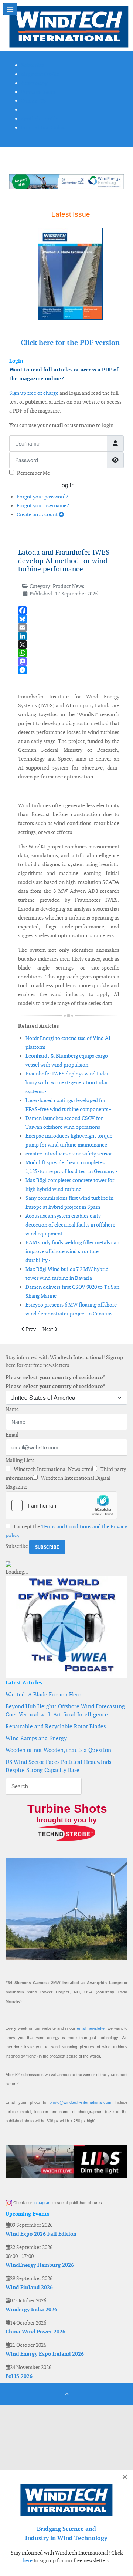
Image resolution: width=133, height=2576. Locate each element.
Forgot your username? (43, 505)
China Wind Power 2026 (35, 2332)
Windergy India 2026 (31, 2309)
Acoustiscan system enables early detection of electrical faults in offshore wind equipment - (70, 1225)
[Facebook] (69, 610)
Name (12, 1409)
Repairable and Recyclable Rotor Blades (56, 1726)
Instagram (42, 2203)
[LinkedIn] (69, 636)
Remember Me (33, 473)
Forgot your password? (42, 497)
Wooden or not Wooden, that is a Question (58, 1750)
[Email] (69, 628)
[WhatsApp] (69, 653)
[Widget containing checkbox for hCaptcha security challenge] (61, 1505)
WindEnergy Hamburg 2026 (40, 2265)
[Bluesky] (69, 619)
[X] (69, 645)
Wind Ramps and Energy (36, 1738)
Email (12, 1435)
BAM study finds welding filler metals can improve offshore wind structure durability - (72, 1251)
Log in (66, 485)
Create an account (38, 514)
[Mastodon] (69, 662)
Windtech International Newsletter (52, 1469)
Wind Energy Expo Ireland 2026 (45, 2354)
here (28, 2560)
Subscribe (17, 1546)
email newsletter (91, 2028)
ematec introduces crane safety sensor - (70, 1154)
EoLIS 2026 (19, 2376)
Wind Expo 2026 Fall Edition (41, 2234)
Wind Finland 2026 (29, 2287)
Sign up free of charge (34, 393)
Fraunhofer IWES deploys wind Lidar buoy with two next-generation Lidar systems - (67, 1082)
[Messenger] (69, 670)
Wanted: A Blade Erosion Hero (43, 1694)
